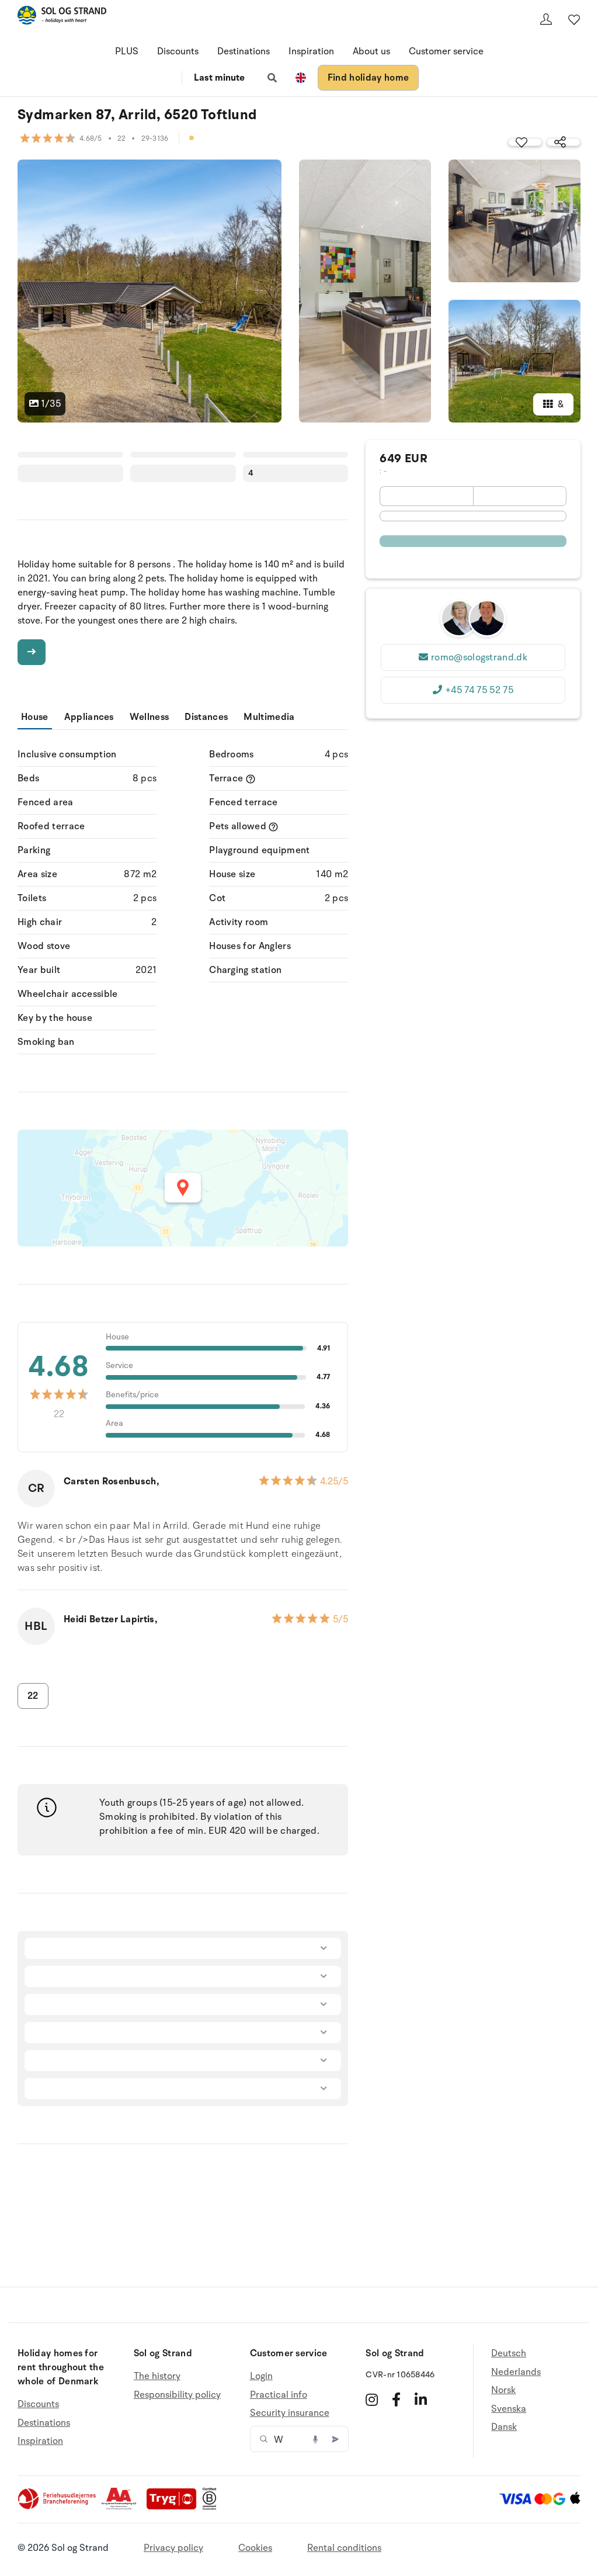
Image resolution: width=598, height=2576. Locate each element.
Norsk (503, 2390)
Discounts (178, 51)
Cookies (255, 2548)
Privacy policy (173, 2548)
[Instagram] (372, 2400)
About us (371, 51)
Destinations (244, 51)
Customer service (446, 51)
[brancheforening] (58, 2507)
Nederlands (516, 2372)
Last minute (219, 78)
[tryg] (175, 2507)
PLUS (127, 51)
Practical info (279, 2395)
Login (261, 2376)
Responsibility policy (177, 2395)
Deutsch (509, 2354)
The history (157, 2376)
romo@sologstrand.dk (479, 657)
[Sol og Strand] (62, 17)
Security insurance (290, 2413)
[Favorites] (574, 19)
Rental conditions (344, 2548)
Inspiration (311, 51)
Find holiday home (368, 78)
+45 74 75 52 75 (479, 690)
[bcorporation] (212, 2507)
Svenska (509, 2409)
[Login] (546, 19)
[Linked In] (421, 2400)
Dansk (504, 2427)
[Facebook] (396, 2400)
